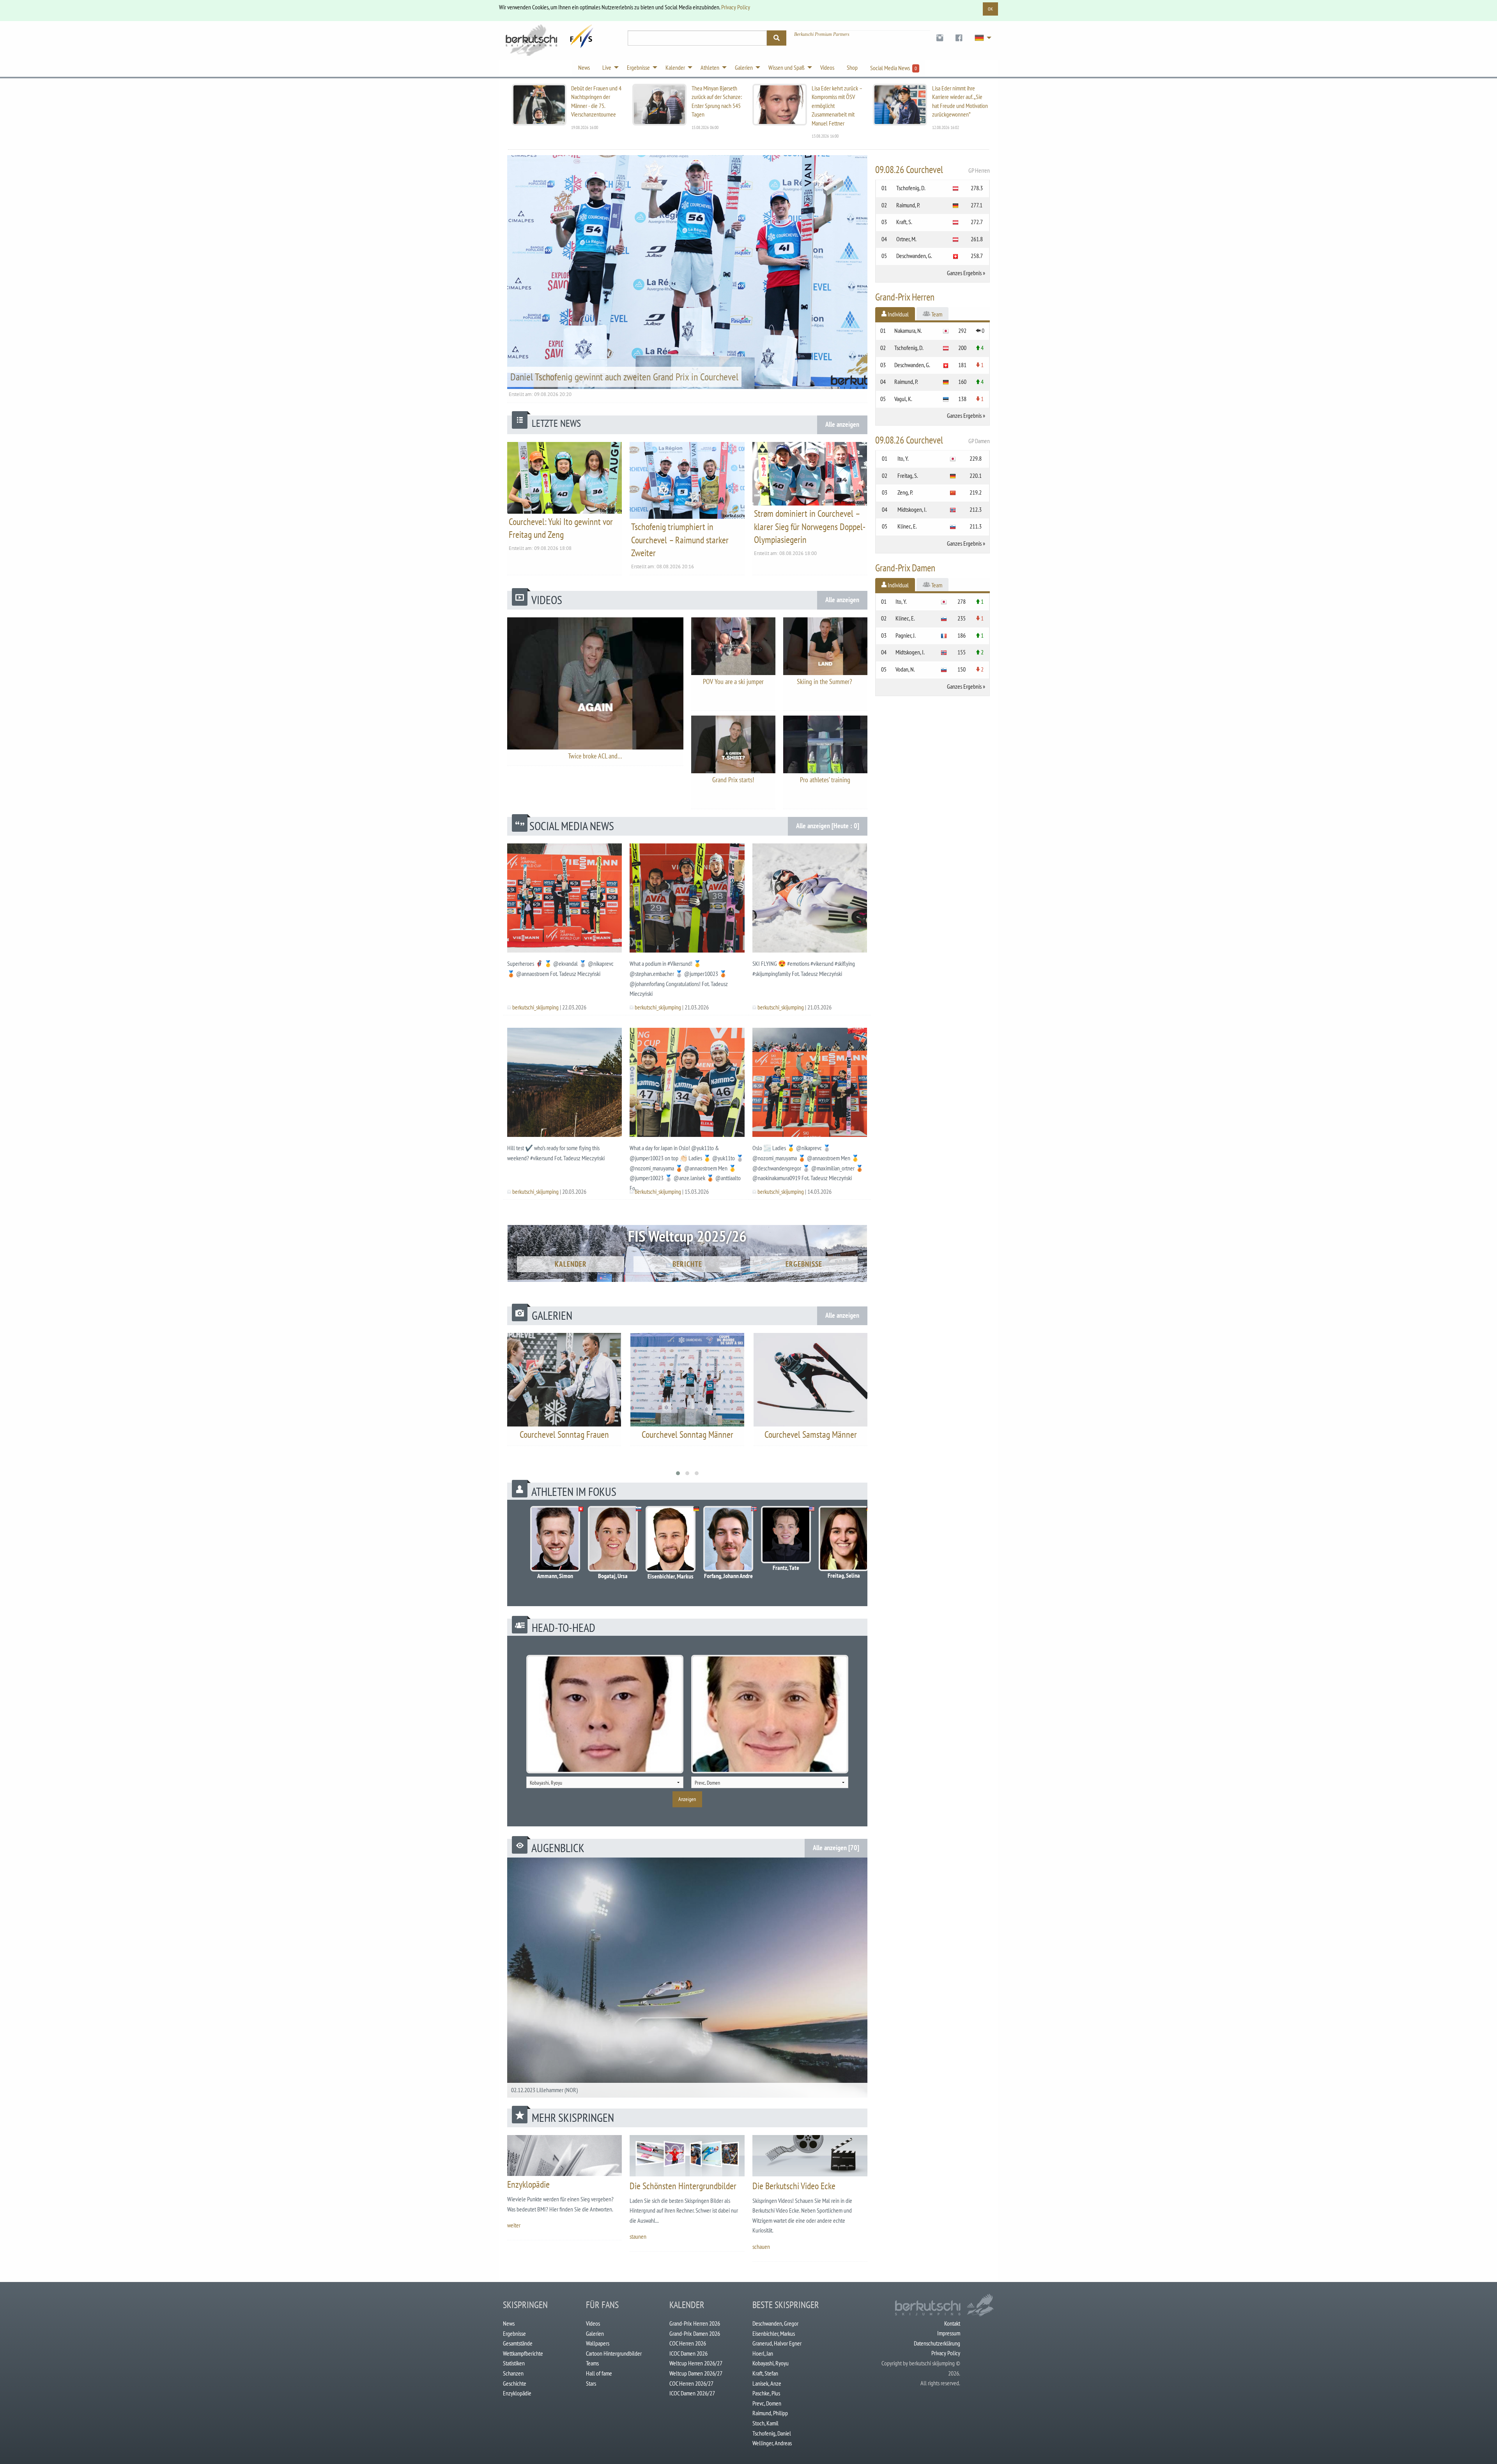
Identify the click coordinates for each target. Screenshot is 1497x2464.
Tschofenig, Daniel (772, 2433)
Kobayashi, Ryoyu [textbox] (546, 1783)
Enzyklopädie (528, 2184)
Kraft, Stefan (765, 2373)
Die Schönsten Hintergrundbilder (683, 2186)
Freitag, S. (908, 475)
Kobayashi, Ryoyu (771, 2363)
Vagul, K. (903, 399)
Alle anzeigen (842, 424)
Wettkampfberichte (523, 2353)
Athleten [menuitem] (710, 67)
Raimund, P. (908, 205)
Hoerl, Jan (763, 2353)
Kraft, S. (904, 222)
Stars (591, 2383)
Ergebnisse (804, 1264)
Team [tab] (936, 314)
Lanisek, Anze (767, 2383)
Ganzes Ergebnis (964, 273)
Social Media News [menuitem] (894, 68)
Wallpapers (598, 2343)
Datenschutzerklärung (937, 2343)
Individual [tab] (898, 314)
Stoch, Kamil (765, 2423)
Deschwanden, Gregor (775, 2323)
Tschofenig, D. (911, 188)
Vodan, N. (905, 669)
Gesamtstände (518, 2343)
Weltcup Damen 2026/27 (696, 2373)
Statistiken (514, 2363)
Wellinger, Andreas (772, 2443)
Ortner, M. (906, 239)
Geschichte (515, 2383)
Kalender (571, 1264)
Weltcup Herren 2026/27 (696, 2363)
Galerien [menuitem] (744, 67)
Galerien (595, 2333)
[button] (678, 1473)
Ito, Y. (903, 458)
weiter (514, 2225)
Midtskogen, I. (912, 509)
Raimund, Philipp (770, 2413)
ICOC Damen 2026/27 (692, 2393)
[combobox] (605, 1782)
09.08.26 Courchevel (933, 170)
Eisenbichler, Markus (774, 2333)
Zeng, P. (905, 492)
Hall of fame (599, 2373)
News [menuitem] (584, 67)
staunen (638, 2236)
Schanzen (513, 2373)
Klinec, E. (907, 526)
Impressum (949, 2333)
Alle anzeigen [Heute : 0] (828, 826)
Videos (593, 2323)
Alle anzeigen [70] (836, 1848)
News (509, 2323)
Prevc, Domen (767, 2403)
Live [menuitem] (607, 67)
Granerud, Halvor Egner (777, 2343)
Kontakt (952, 2323)
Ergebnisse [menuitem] (638, 67)
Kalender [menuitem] (675, 67)
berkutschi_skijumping (535, 1007)
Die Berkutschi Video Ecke (794, 2186)
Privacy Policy (736, 7)
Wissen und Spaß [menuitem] (787, 67)
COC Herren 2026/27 (691, 2383)
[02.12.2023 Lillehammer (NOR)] (687, 1977)
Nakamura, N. (908, 331)
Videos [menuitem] (827, 67)
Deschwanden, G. (914, 256)
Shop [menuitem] (852, 67)
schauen (761, 2247)
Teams (592, 2363)
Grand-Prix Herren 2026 (695, 2323)
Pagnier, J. (906, 635)
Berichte (687, 1264)
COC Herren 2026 (688, 2343)
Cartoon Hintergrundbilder (614, 2353)
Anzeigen (687, 1799)
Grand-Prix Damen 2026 (695, 2333)
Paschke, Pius (766, 2393)
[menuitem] (940, 38)
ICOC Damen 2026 (688, 2353)
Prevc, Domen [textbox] (707, 1783)
